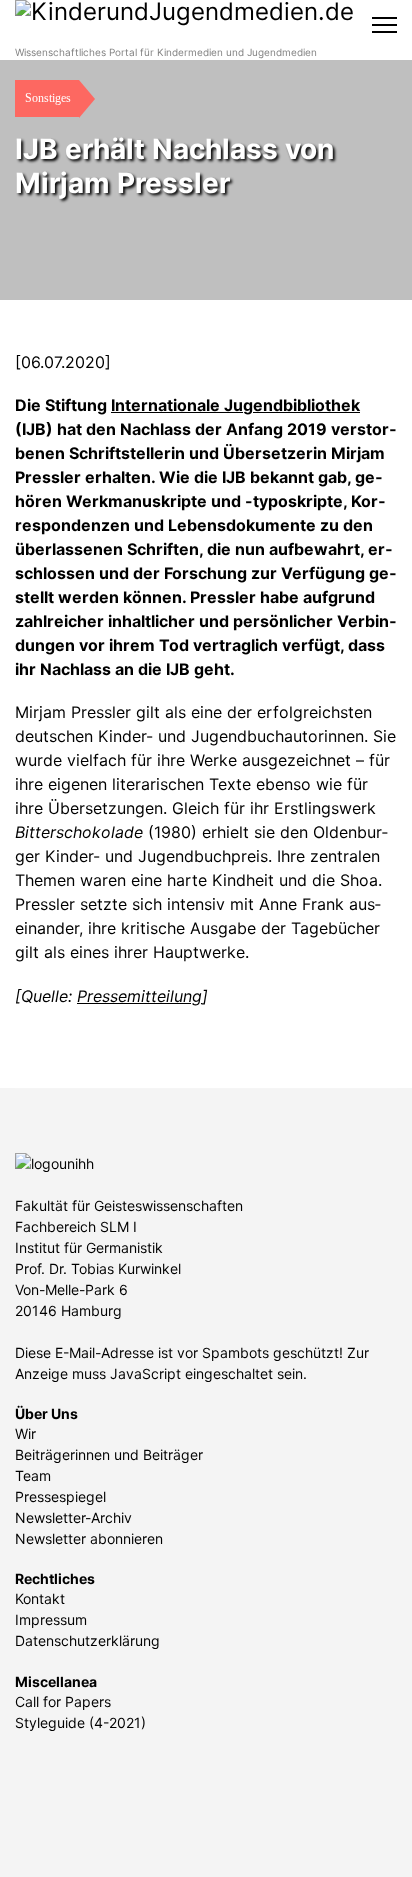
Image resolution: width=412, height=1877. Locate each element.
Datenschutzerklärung (87, 1640)
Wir (25, 1433)
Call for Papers (63, 1701)
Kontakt (40, 1598)
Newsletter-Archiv (73, 1517)
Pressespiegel (60, 1496)
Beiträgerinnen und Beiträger (109, 1454)
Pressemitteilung (139, 996)
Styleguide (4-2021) (80, 1722)
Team (33, 1475)
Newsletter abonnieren (89, 1538)
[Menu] (384, 25)
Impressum (51, 1619)
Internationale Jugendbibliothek (235, 405)
